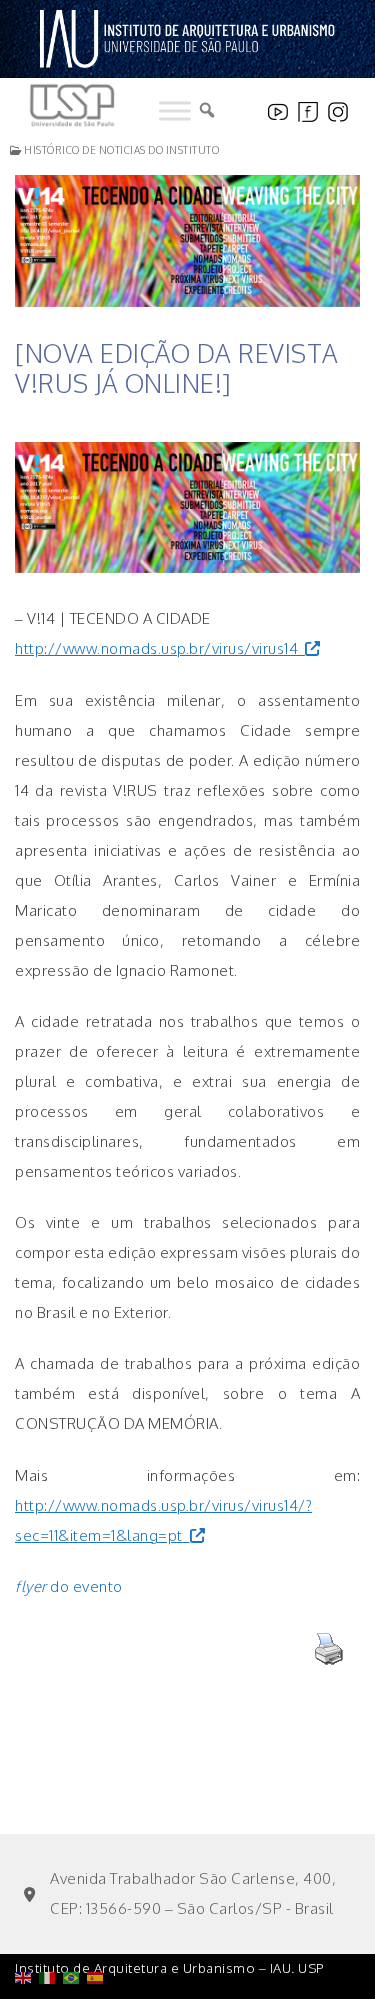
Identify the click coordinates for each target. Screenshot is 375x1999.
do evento (69, 1586)
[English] (27, 1926)
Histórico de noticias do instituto (120, 150)
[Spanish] (99, 1926)
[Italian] (51, 1926)
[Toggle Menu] (175, 111)
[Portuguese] (75, 1926)
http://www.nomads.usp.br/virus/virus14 (156, 648)
